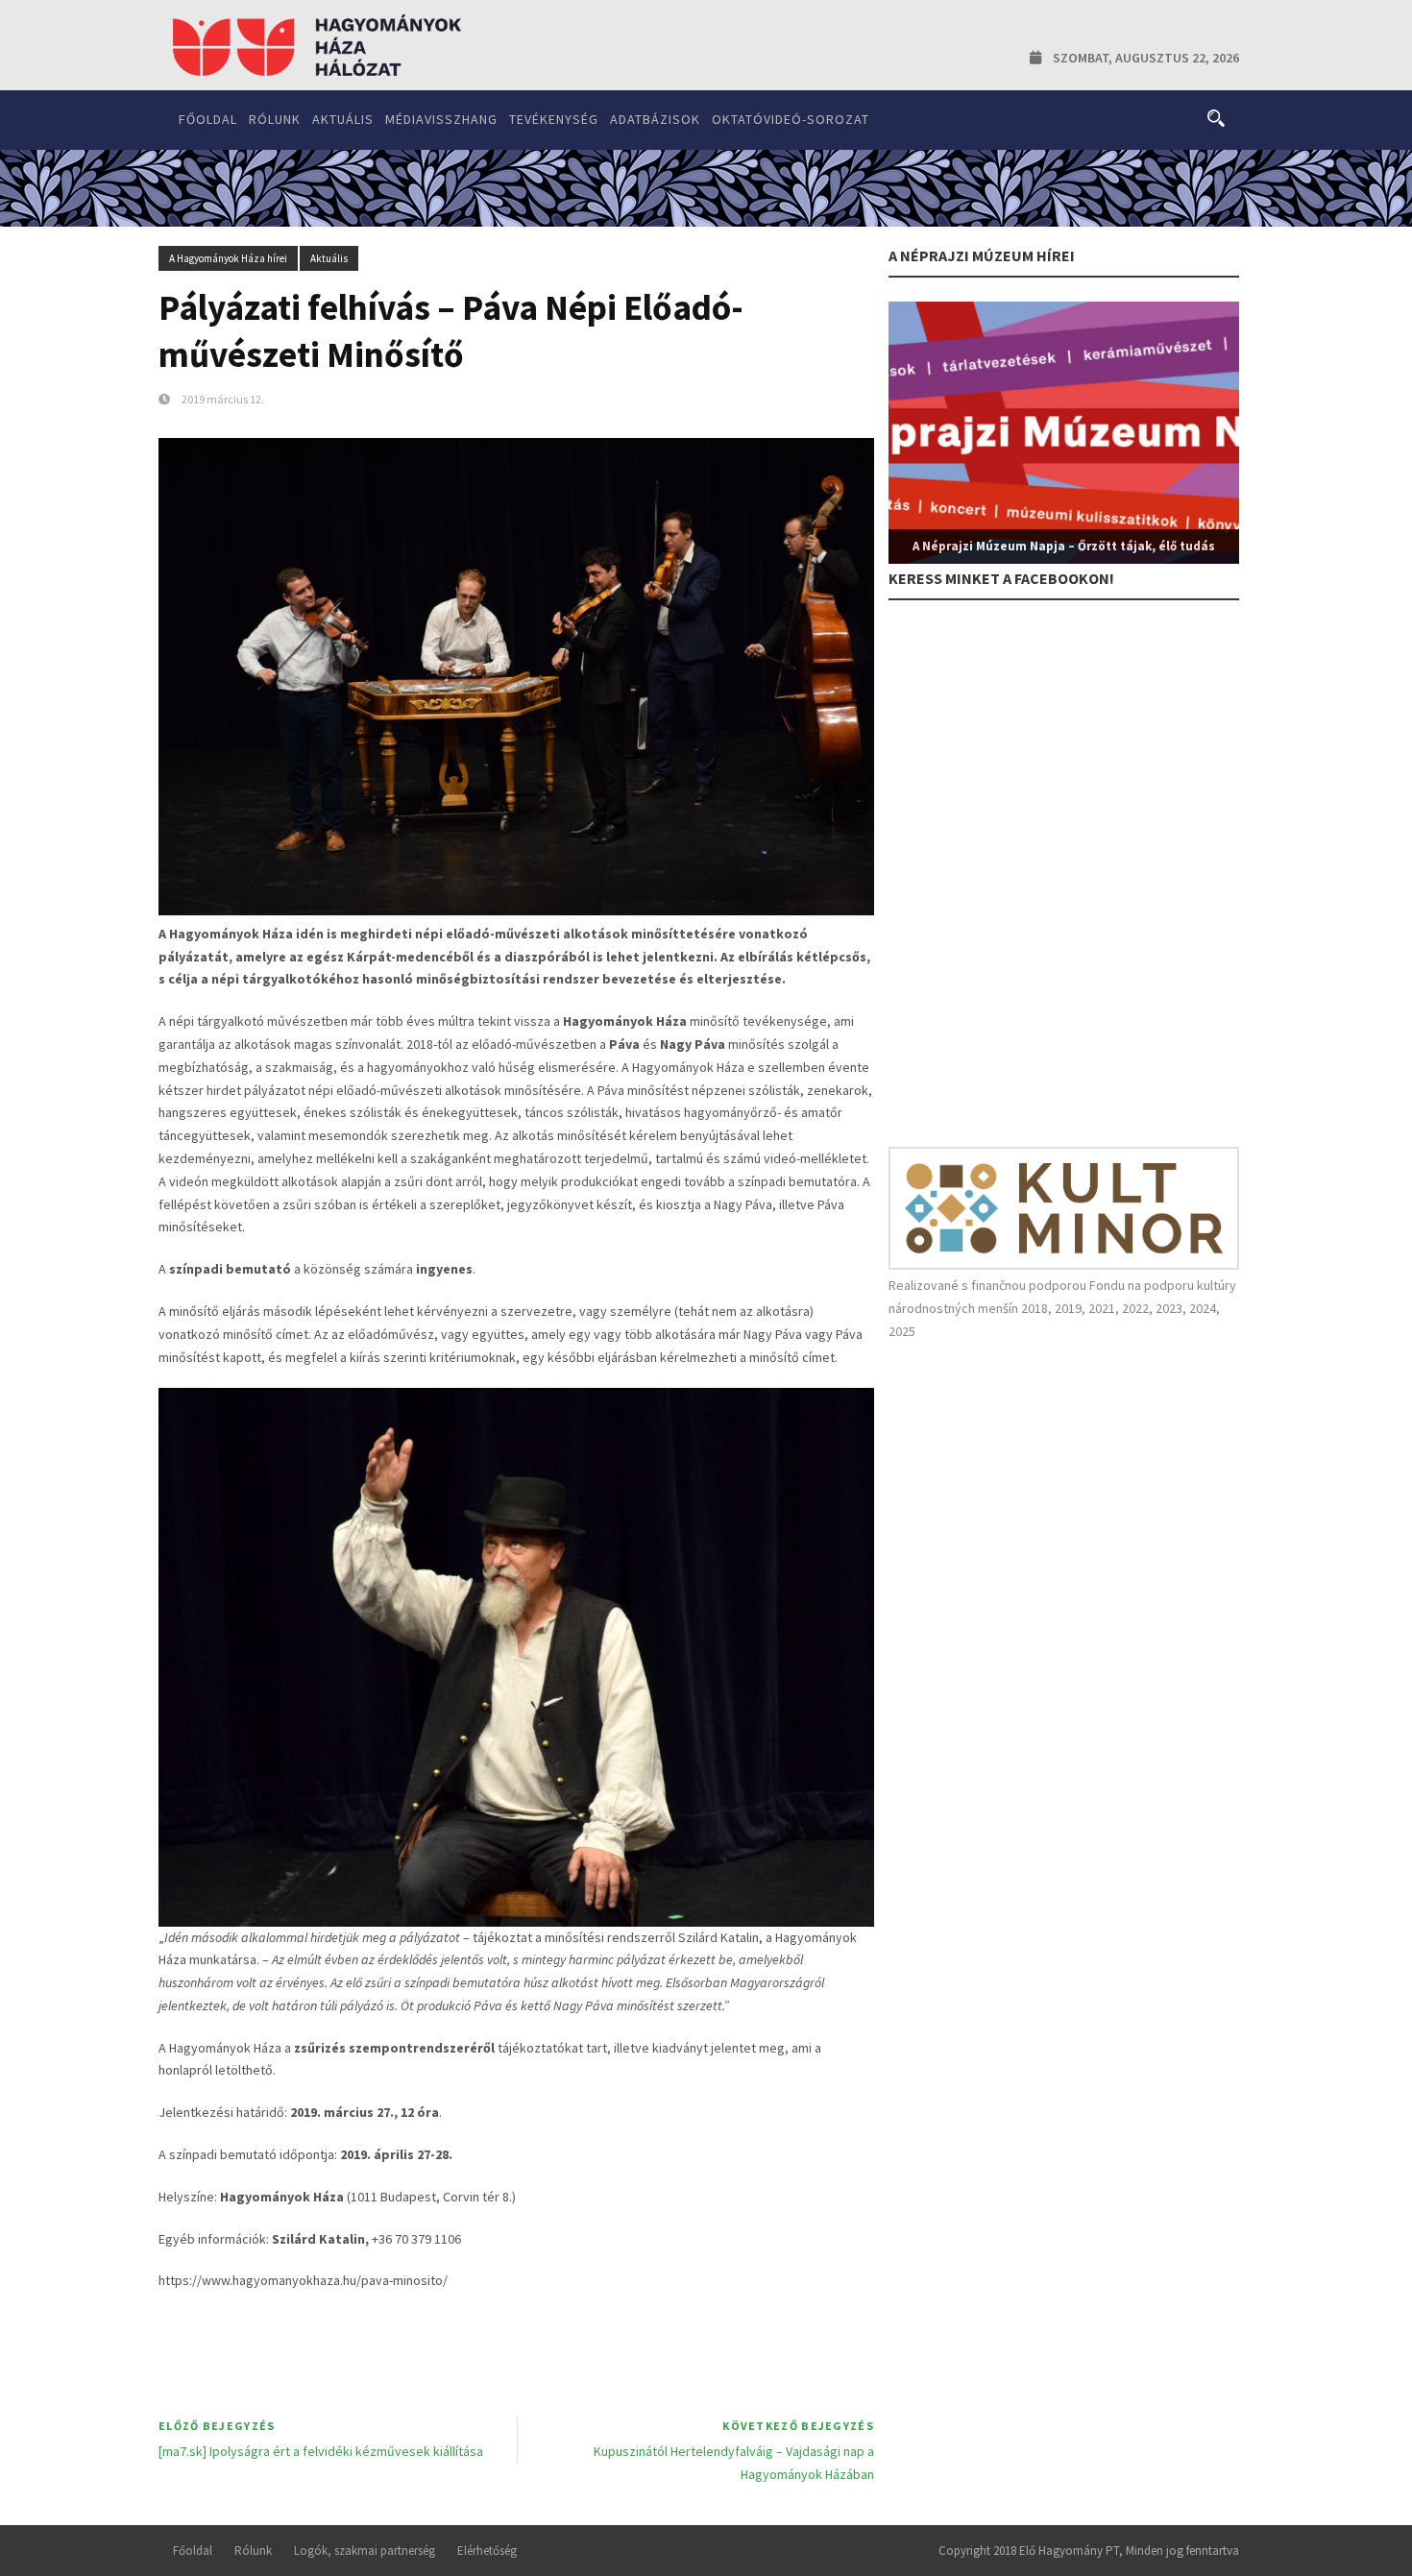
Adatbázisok (655, 119)
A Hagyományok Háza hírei (228, 258)
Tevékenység (554, 119)
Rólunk (275, 119)
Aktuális (343, 119)
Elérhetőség (487, 2551)
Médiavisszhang (441, 119)
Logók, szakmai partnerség (365, 2551)
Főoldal (208, 119)
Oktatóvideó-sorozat (791, 119)
